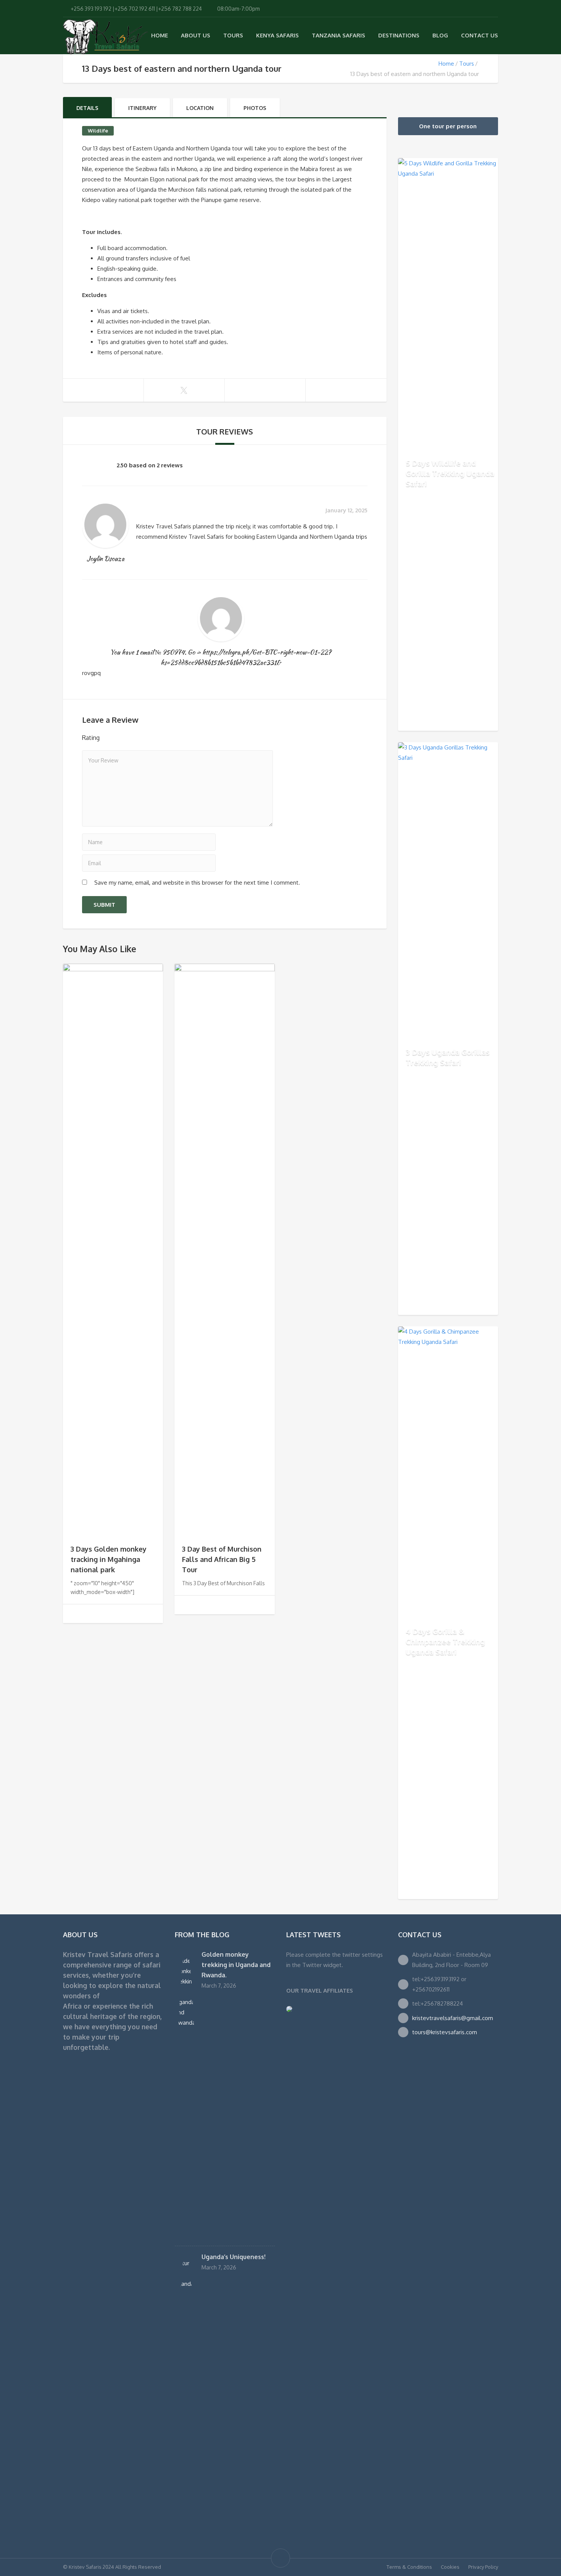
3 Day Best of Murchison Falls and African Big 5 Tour (222, 1559)
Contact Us (480, 35)
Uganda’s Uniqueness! (234, 2257)
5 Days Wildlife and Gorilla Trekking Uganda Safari (450, 473)
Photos (255, 108)
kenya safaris (277, 35)
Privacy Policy (483, 2567)
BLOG (440, 35)
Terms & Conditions (409, 2567)
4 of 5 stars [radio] (144, 737)
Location (200, 108)
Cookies (450, 2567)
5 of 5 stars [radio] (155, 737)
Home (160, 35)
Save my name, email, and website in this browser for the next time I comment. (197, 883)
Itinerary (142, 108)
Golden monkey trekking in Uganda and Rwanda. (236, 1965)
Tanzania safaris (339, 35)
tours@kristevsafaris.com (445, 2032)
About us (196, 35)
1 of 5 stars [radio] (112, 737)
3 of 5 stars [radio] (133, 737)
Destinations (399, 35)
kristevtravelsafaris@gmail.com (453, 2018)
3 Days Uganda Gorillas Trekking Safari (448, 1057)
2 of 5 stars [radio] (123, 737)
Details (87, 108)
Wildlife (98, 131)
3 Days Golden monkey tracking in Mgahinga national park (109, 1559)
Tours (233, 35)
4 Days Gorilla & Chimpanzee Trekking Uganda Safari (445, 1641)
